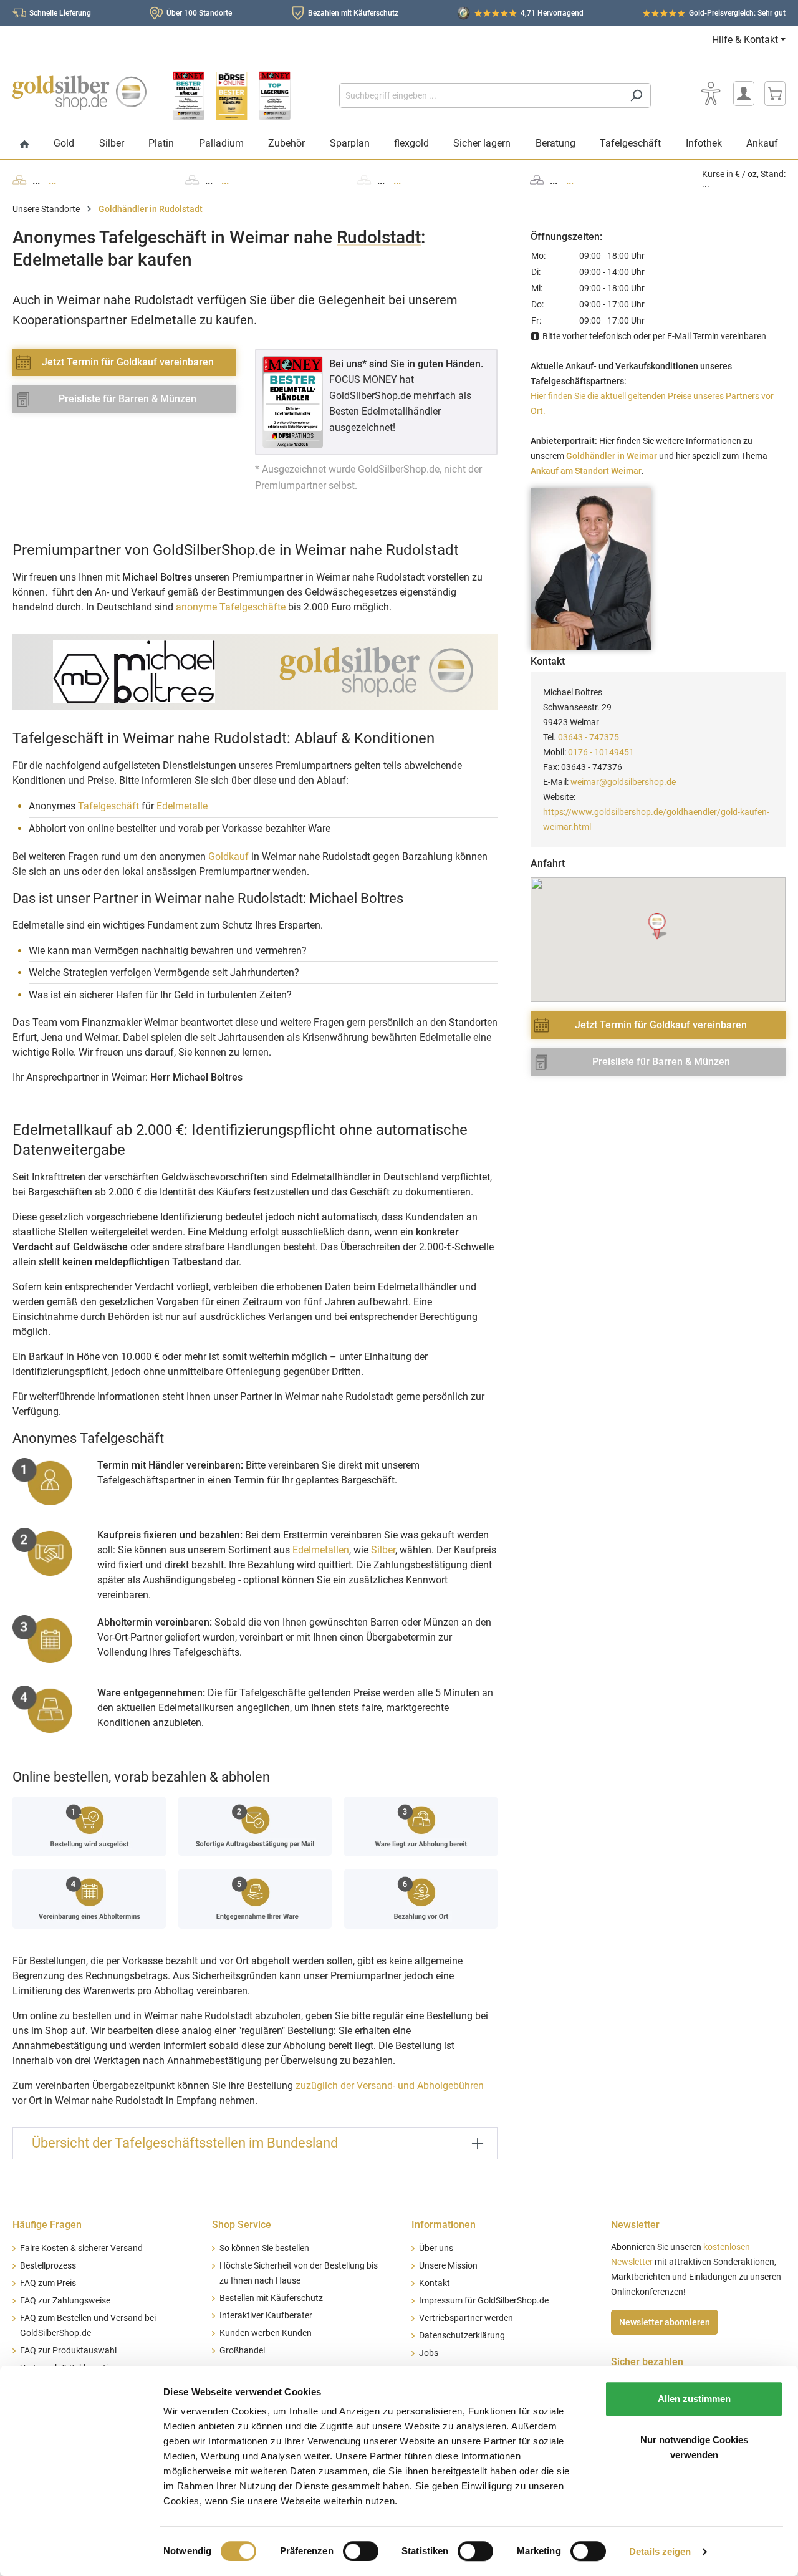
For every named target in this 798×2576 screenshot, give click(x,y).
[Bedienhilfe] (711, 94)
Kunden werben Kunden (266, 2333)
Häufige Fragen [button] (47, 2225)
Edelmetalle (182, 806)
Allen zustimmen (694, 2399)
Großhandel (242, 2351)
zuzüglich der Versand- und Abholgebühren (390, 2086)
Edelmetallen (321, 1550)
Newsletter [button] (635, 2225)
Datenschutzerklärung (462, 2336)
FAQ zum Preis (48, 2283)
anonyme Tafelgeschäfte (231, 607)
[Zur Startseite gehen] (79, 93)
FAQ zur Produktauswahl (68, 2351)
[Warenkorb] (775, 94)
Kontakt (435, 2283)
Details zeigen (660, 2551)
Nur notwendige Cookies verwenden (694, 2447)
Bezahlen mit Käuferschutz (353, 13)
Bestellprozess (48, 2266)
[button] (658, 926)
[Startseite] (25, 145)
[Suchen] (636, 95)
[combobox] (481, 95)
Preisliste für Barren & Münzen (127, 399)
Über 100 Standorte (199, 13)
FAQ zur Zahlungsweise (65, 2301)
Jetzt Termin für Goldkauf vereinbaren (128, 362)
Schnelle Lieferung (60, 13)
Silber (383, 1550)
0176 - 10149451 (601, 752)
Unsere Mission (448, 2266)
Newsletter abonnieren (665, 2322)
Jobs (429, 2353)
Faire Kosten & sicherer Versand (81, 2248)
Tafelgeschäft (108, 806)
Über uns (436, 2248)
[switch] (361, 2551)
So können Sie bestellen (264, 2248)
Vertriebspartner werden (466, 2318)
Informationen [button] (444, 2225)
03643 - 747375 (589, 737)
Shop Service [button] (242, 2225)
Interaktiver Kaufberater (266, 2316)
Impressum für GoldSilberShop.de (484, 2301)
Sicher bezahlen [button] (647, 2362)
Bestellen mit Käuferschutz (271, 2298)
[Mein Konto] (744, 94)
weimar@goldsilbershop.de (623, 782)
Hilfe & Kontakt (745, 40)
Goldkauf (228, 856)
